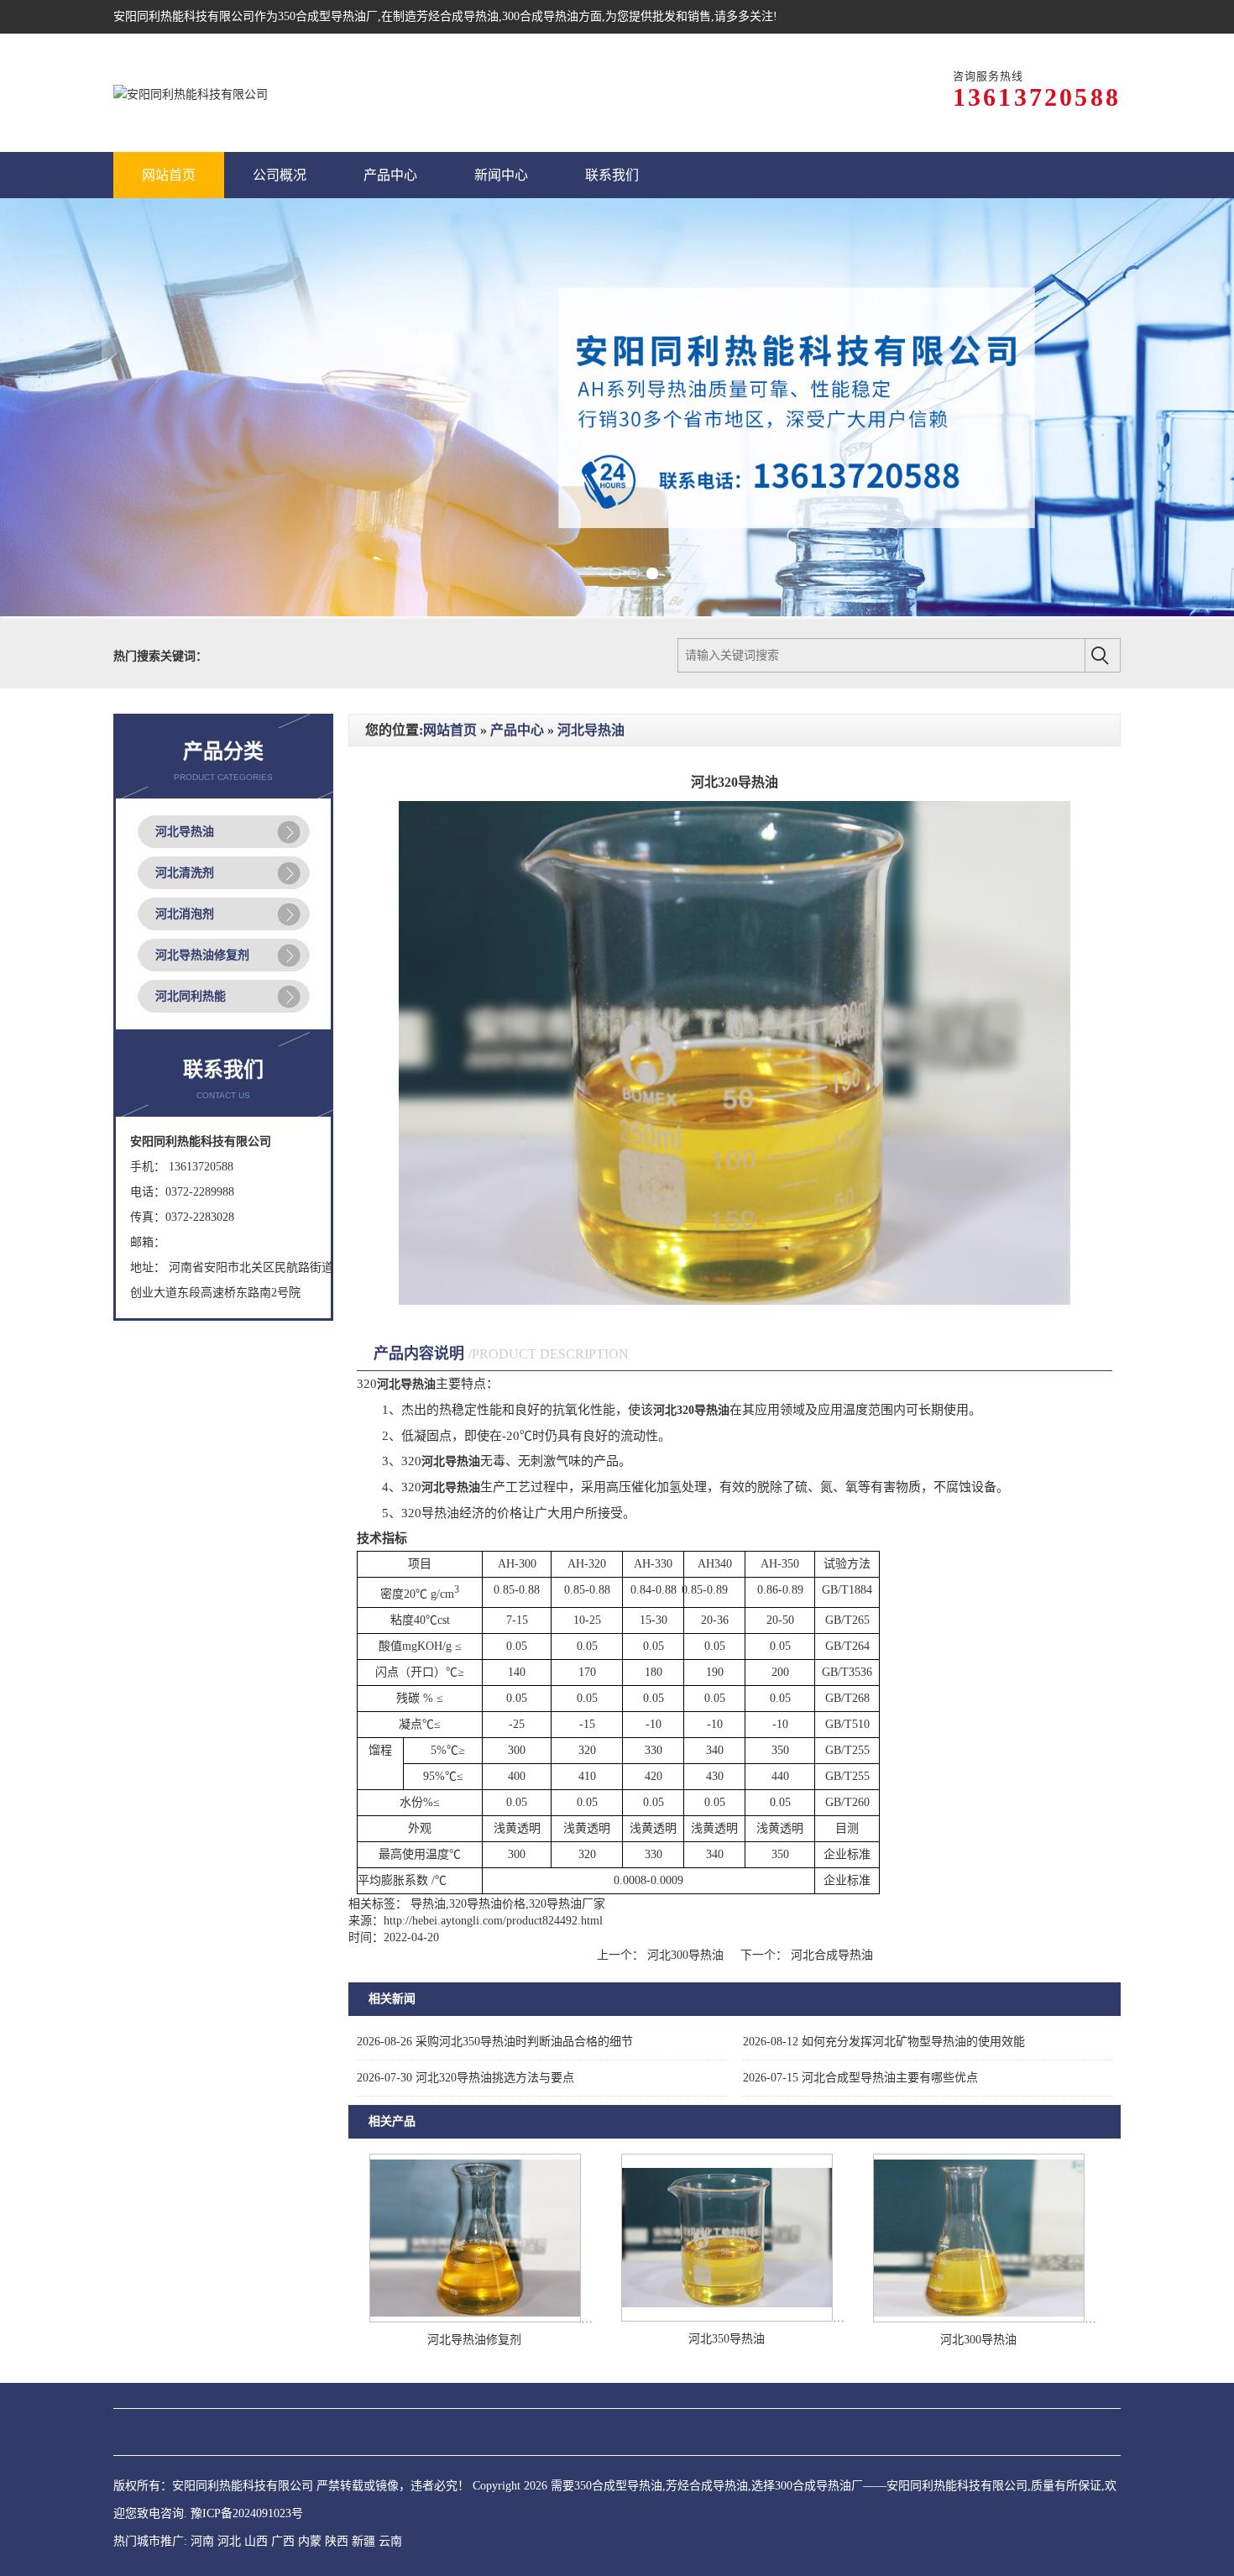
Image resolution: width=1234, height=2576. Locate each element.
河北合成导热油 (830, 1859)
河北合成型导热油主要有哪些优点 (860, 1981)
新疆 (363, 2445)
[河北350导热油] (727, 2221)
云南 (390, 2445)
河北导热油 (185, 735)
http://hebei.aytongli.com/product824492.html (493, 1824)
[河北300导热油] (979, 2222)
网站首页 (450, 634)
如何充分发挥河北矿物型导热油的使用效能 (884, 1945)
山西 (256, 2445)
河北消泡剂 (185, 817)
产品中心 (517, 634)
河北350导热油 (727, 2242)
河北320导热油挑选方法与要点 (465, 1981)
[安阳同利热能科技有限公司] (191, 93)
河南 (202, 2445)
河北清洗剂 (185, 776)
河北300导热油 (685, 1859)
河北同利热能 (191, 900)
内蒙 (310, 2445)
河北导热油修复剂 (202, 859)
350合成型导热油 (322, 16)
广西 (283, 2445)
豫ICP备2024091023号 (247, 2417)
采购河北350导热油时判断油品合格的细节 (495, 1945)
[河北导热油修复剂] (475, 2222)
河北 (229, 2445)
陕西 (337, 2445)
